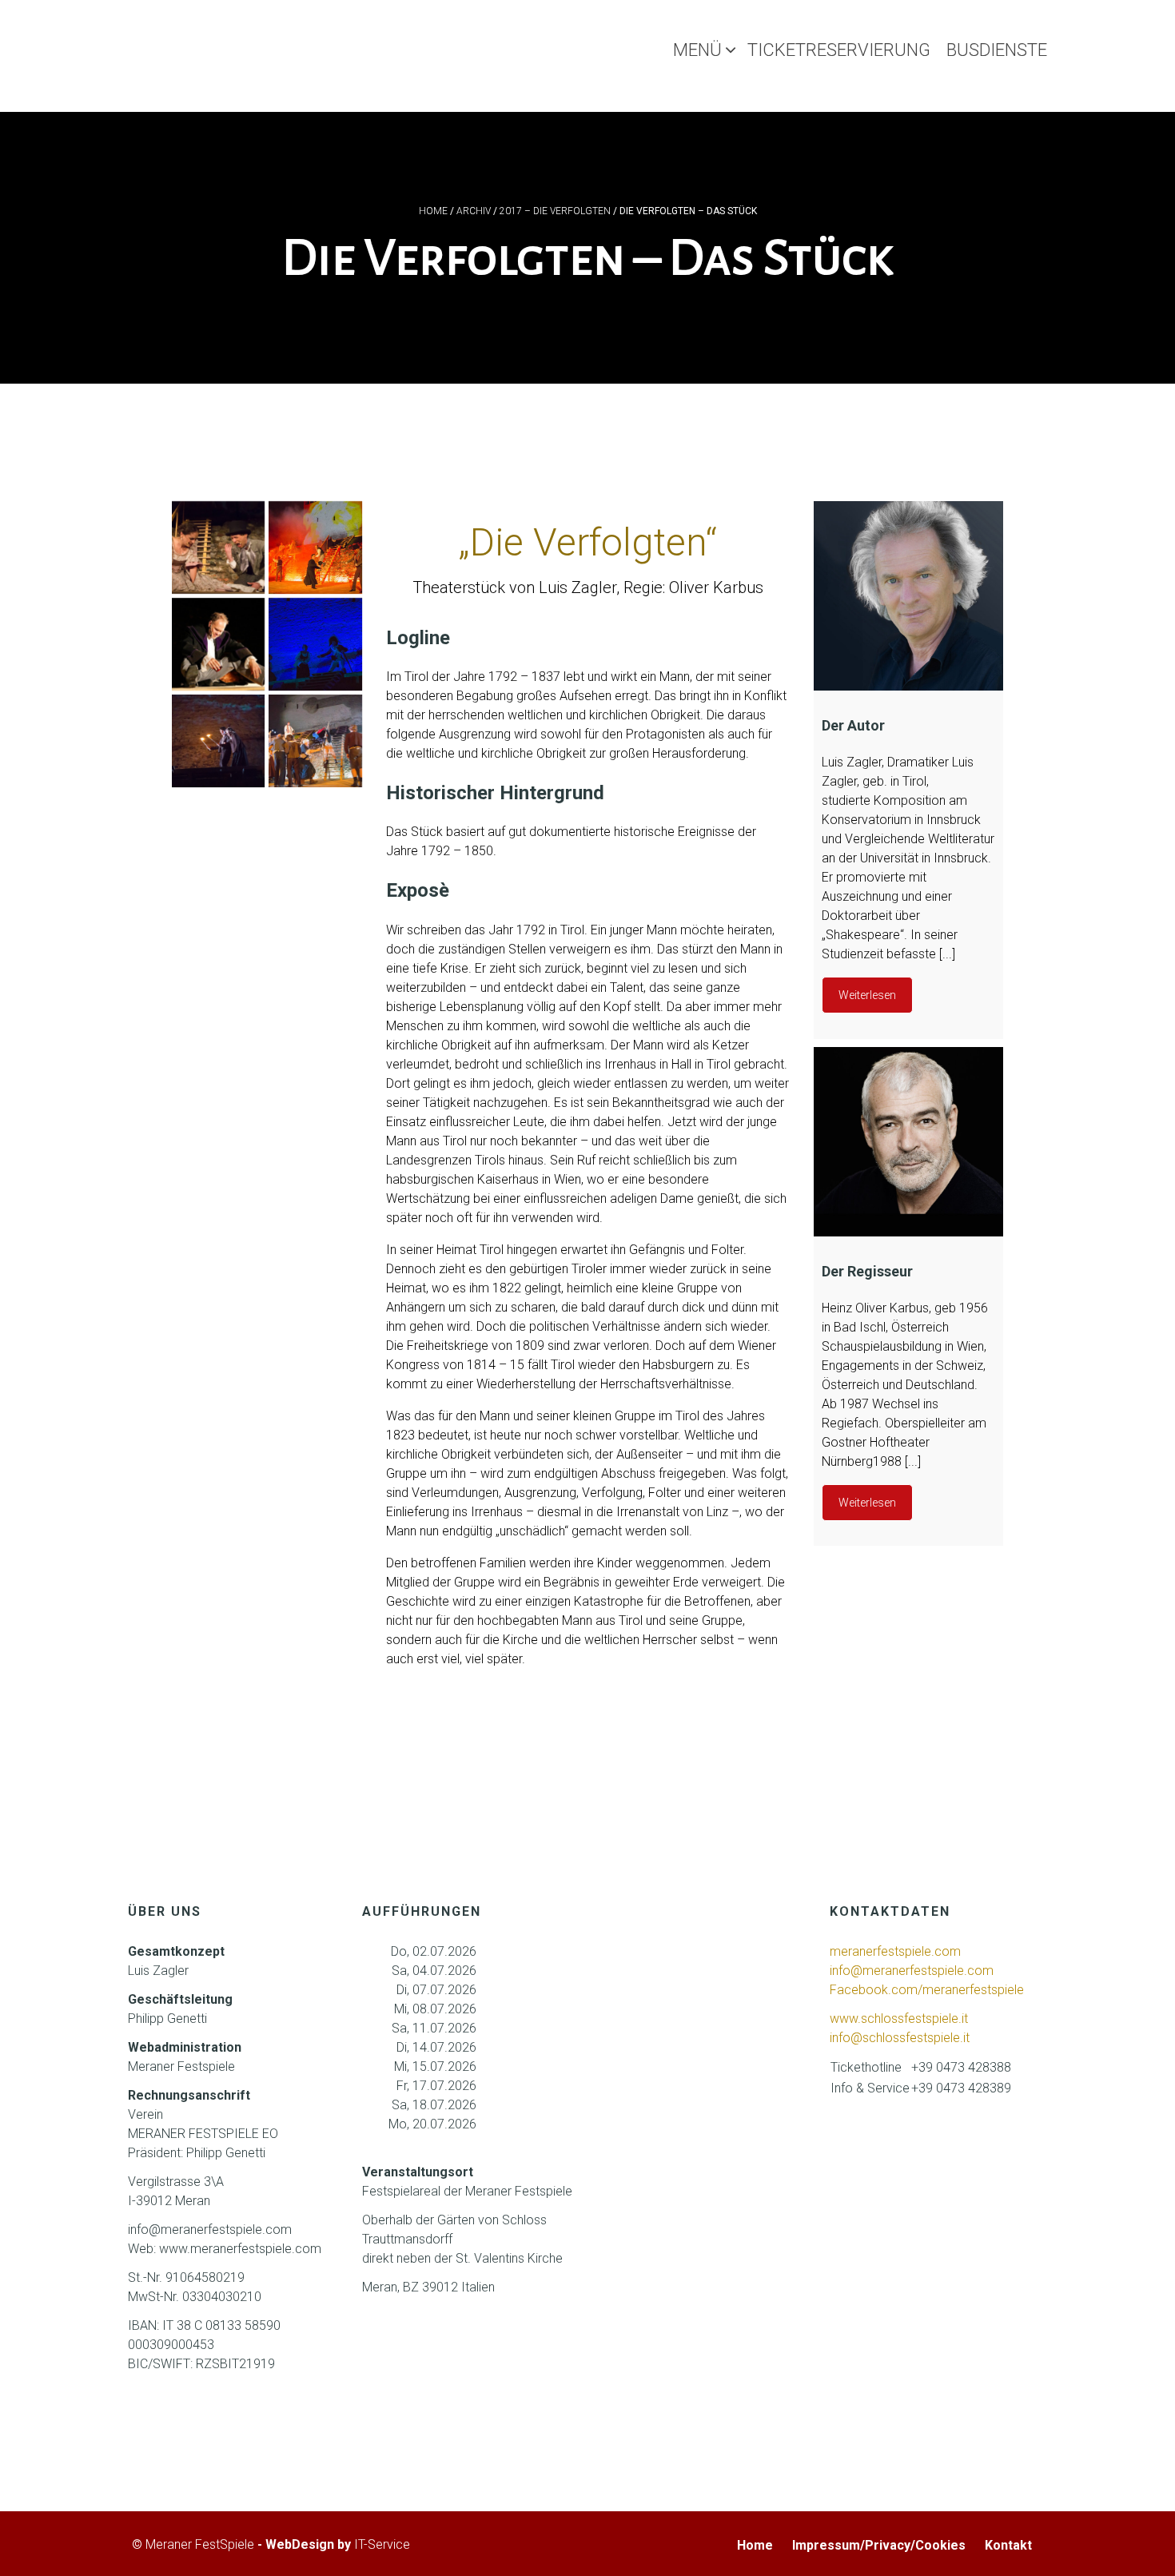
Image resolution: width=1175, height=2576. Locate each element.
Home (433, 211)
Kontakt (1008, 2545)
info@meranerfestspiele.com (913, 1971)
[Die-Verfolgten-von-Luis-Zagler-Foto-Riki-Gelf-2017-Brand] (315, 547)
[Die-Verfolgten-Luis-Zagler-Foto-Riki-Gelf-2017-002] (315, 741)
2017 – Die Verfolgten (555, 211)
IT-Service (382, 2544)
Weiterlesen (867, 995)
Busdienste (997, 50)
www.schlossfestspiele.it (899, 2019)
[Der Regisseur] (909, 1142)
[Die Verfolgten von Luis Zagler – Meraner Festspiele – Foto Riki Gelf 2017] (315, 644)
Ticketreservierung (839, 50)
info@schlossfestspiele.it (900, 2038)
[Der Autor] (909, 596)
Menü (697, 50)
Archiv (474, 211)
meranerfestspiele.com (895, 1951)
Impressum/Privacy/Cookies (879, 2545)
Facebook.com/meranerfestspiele (927, 1990)
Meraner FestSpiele (200, 2544)
